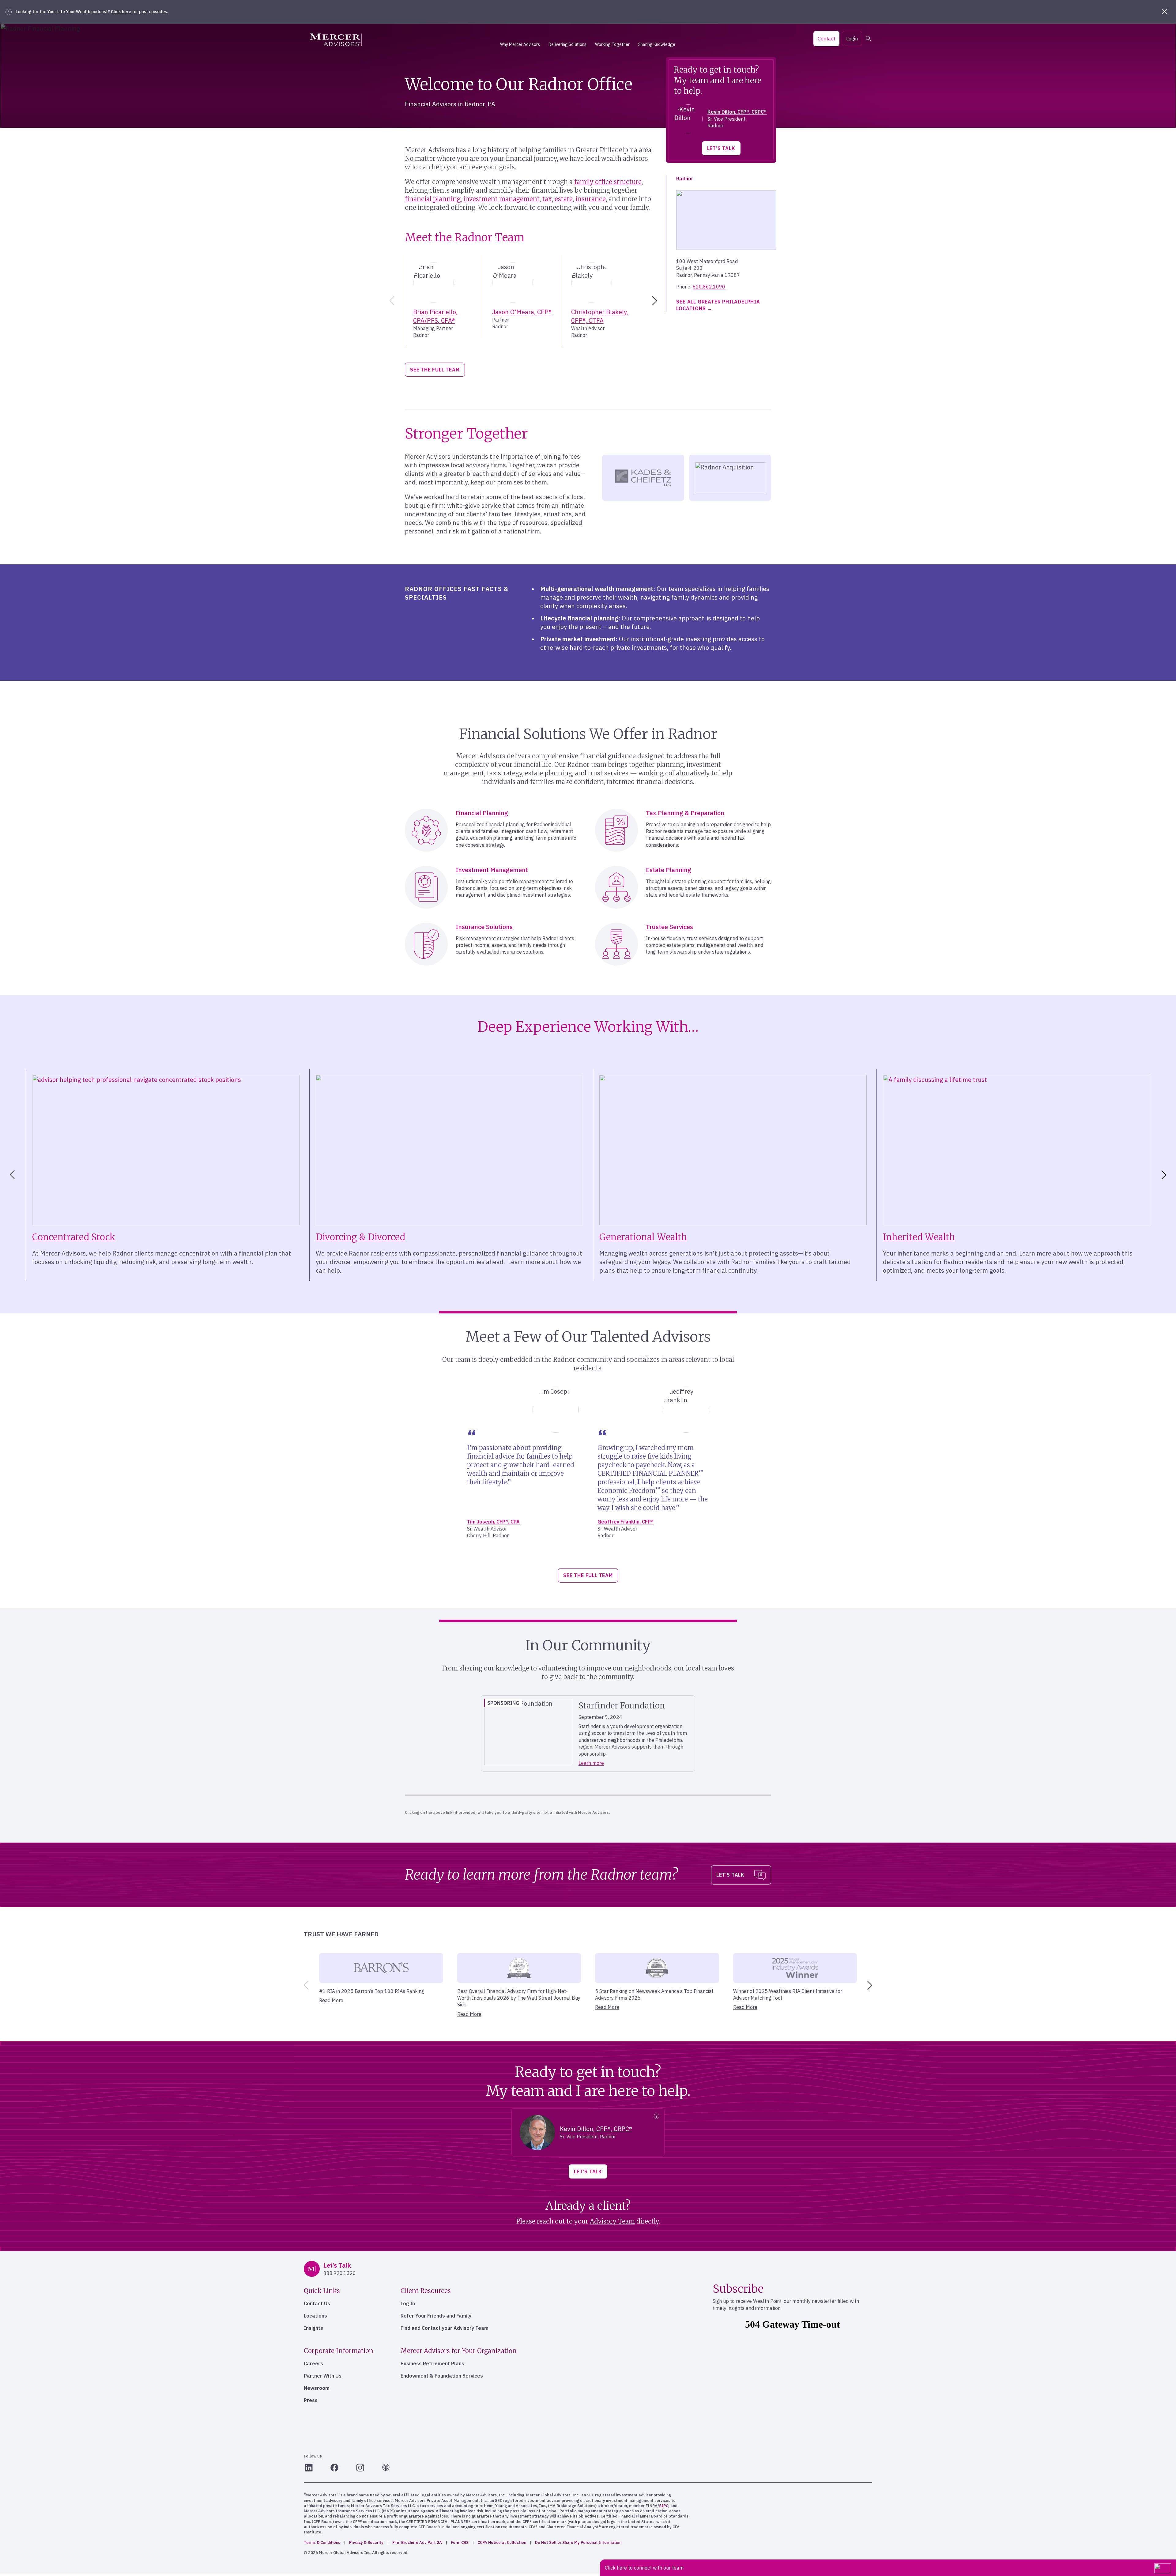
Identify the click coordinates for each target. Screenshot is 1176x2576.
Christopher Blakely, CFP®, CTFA (600, 316)
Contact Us (317, 2303)
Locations (315, 2316)
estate (564, 199)
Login (852, 39)
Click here (121, 12)
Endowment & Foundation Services (442, 2376)
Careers (313, 2363)
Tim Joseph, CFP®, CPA (493, 1522)
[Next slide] (656, 301)
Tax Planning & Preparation (685, 813)
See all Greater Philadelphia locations (718, 305)
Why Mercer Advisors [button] (520, 44)
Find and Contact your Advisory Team (445, 2328)
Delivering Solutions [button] (567, 44)
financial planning (433, 199)
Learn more (591, 1763)
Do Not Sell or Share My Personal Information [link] (578, 2542)
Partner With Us (323, 2376)
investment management (501, 199)
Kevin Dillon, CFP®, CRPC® (737, 112)
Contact (826, 39)
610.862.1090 (709, 287)
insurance (591, 199)
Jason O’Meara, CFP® (522, 312)
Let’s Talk (721, 148)
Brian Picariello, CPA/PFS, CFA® (435, 316)
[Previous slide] (391, 301)
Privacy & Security (366, 2542)
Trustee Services (669, 927)
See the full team (435, 370)
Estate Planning (669, 870)
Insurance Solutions (484, 927)
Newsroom (317, 2388)
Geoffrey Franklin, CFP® (626, 1522)
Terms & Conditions (322, 2542)
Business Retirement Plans (432, 2363)
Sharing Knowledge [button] (657, 44)
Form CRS (460, 2542)
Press (311, 2400)
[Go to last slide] (11, 1175)
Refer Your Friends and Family (436, 2316)
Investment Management (492, 870)
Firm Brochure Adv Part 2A (417, 2542)
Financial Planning (482, 813)
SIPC (664, 2506)
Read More (331, 2000)
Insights (313, 2328)
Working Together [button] (612, 44)
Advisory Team (612, 2221)
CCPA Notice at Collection (502, 2542)
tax (547, 199)
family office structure (608, 182)
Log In (408, 2303)
